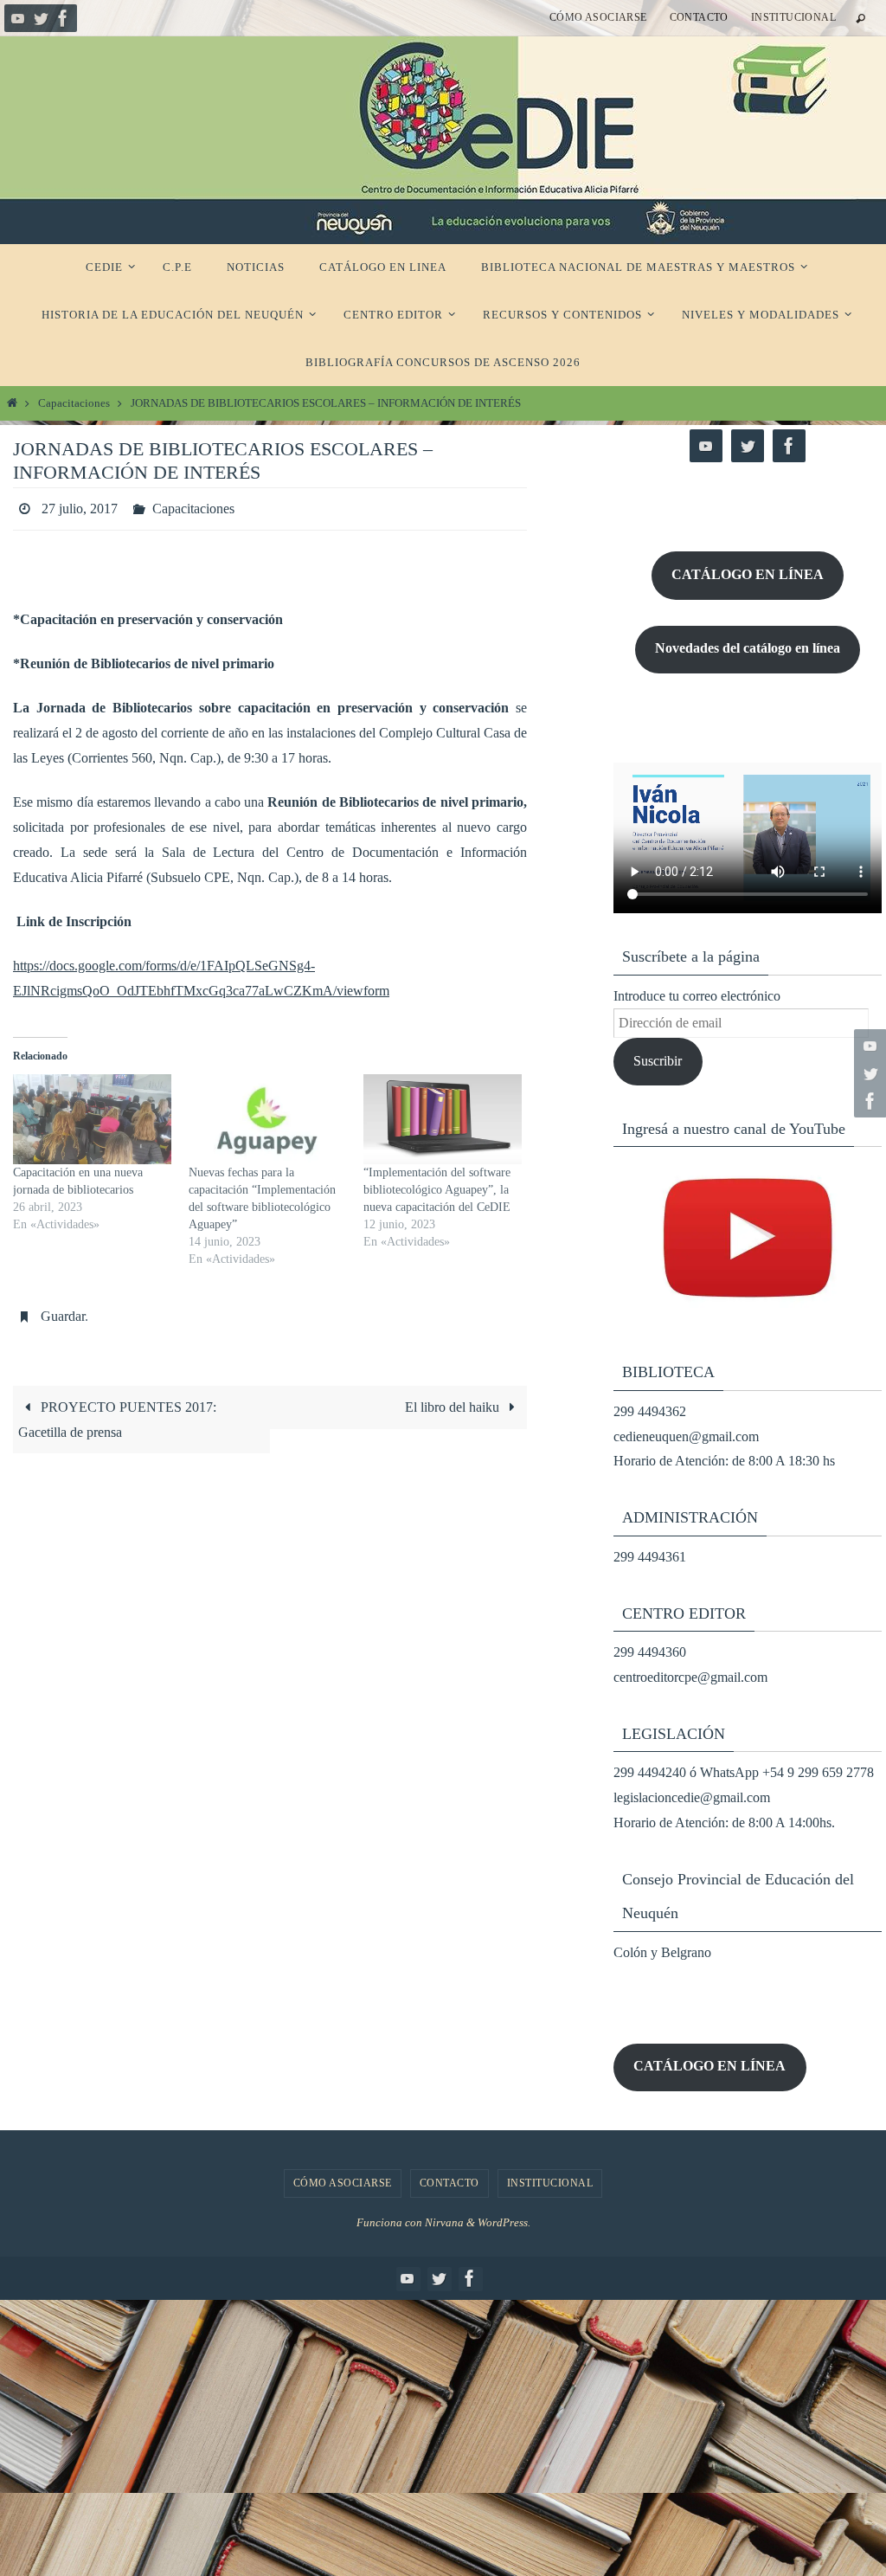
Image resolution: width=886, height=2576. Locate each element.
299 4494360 (650, 1652)
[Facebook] (63, 18)
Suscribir (658, 1061)
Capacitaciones (74, 403)
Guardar (63, 1309)
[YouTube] (18, 18)
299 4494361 (650, 1557)
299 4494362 (650, 1411)
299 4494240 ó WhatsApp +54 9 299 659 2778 (744, 1772)
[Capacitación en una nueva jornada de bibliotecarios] (92, 1114)
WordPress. (504, 2222)
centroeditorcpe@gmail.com (690, 1677)
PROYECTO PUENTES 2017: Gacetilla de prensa (117, 1410)
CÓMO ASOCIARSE (598, 17)
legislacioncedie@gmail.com (692, 1797)
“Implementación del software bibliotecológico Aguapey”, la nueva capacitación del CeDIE (437, 1185)
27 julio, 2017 (80, 506)
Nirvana (444, 2222)
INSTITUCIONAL (793, 17)
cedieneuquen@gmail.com (686, 1436)
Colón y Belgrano (662, 1952)
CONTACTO (699, 17)
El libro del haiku (454, 1397)
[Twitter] (41, 18)
